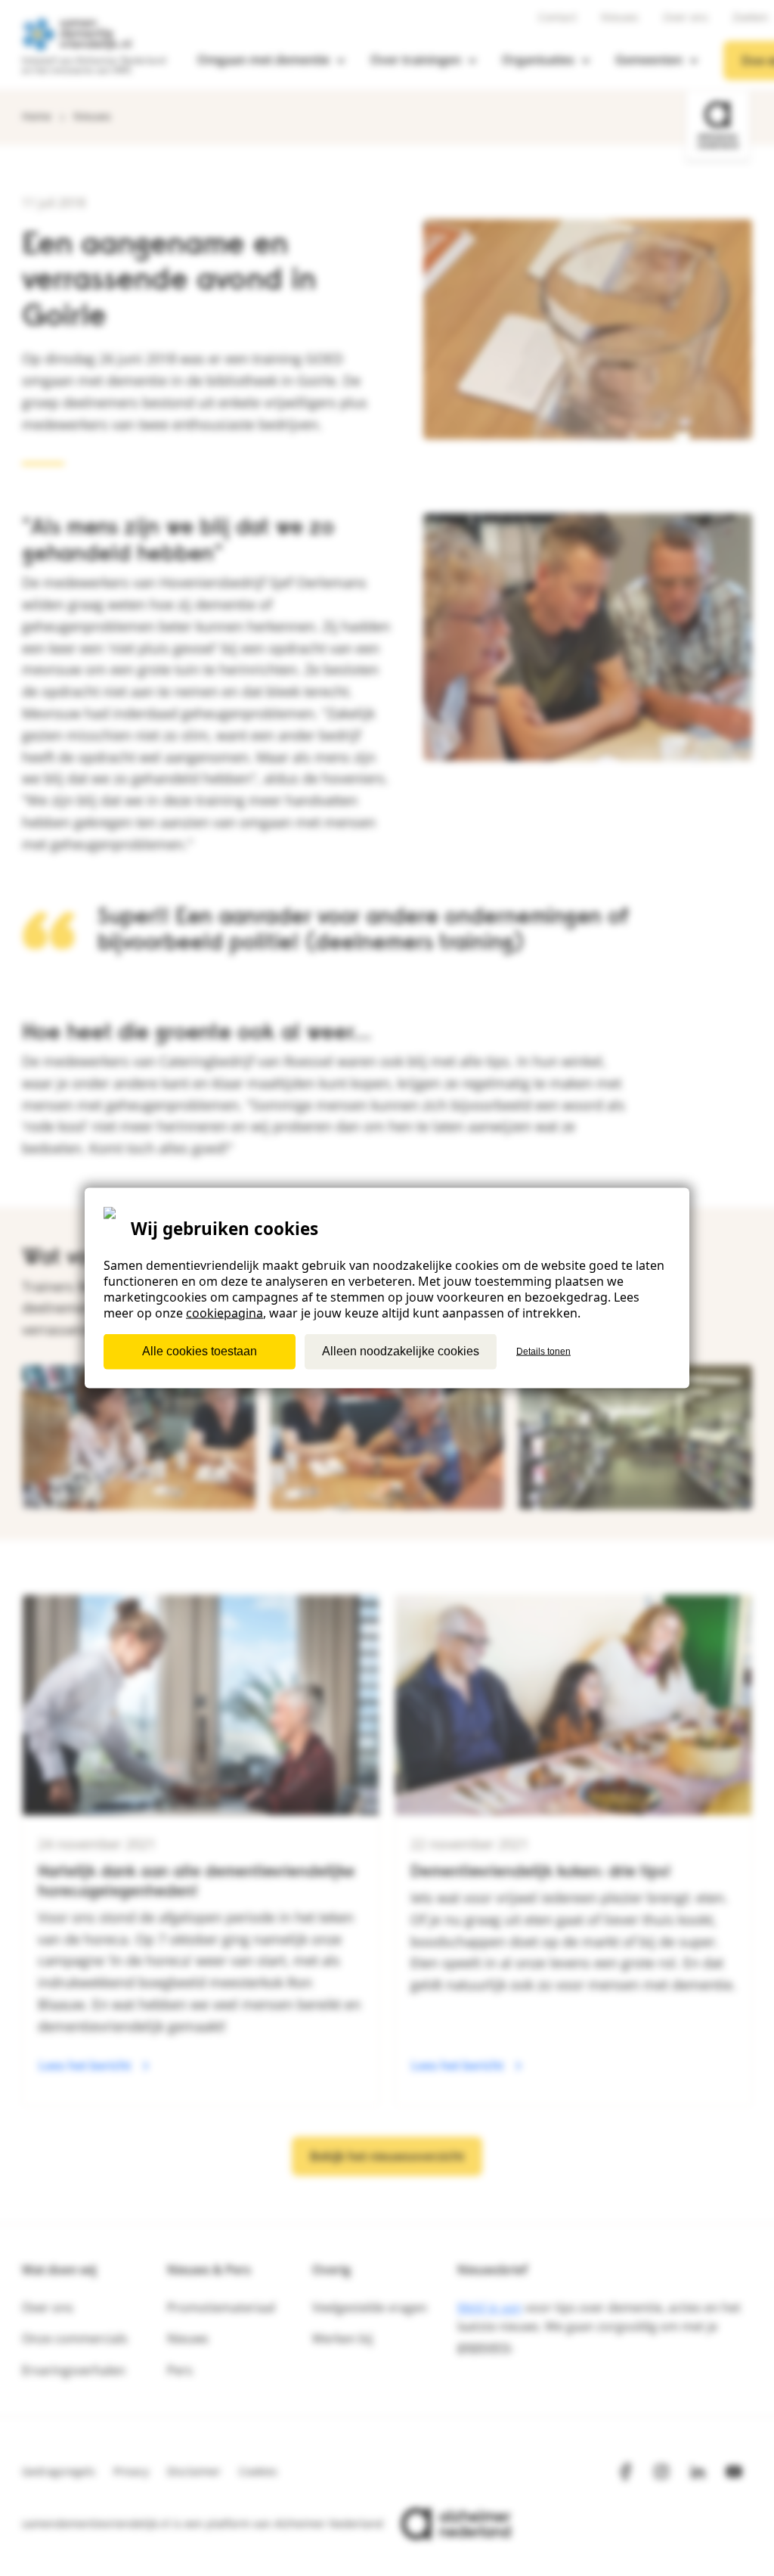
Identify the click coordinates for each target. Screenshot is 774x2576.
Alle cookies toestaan (200, 1351)
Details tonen (543, 1352)
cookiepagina (224, 1312)
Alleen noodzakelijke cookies (401, 1351)
